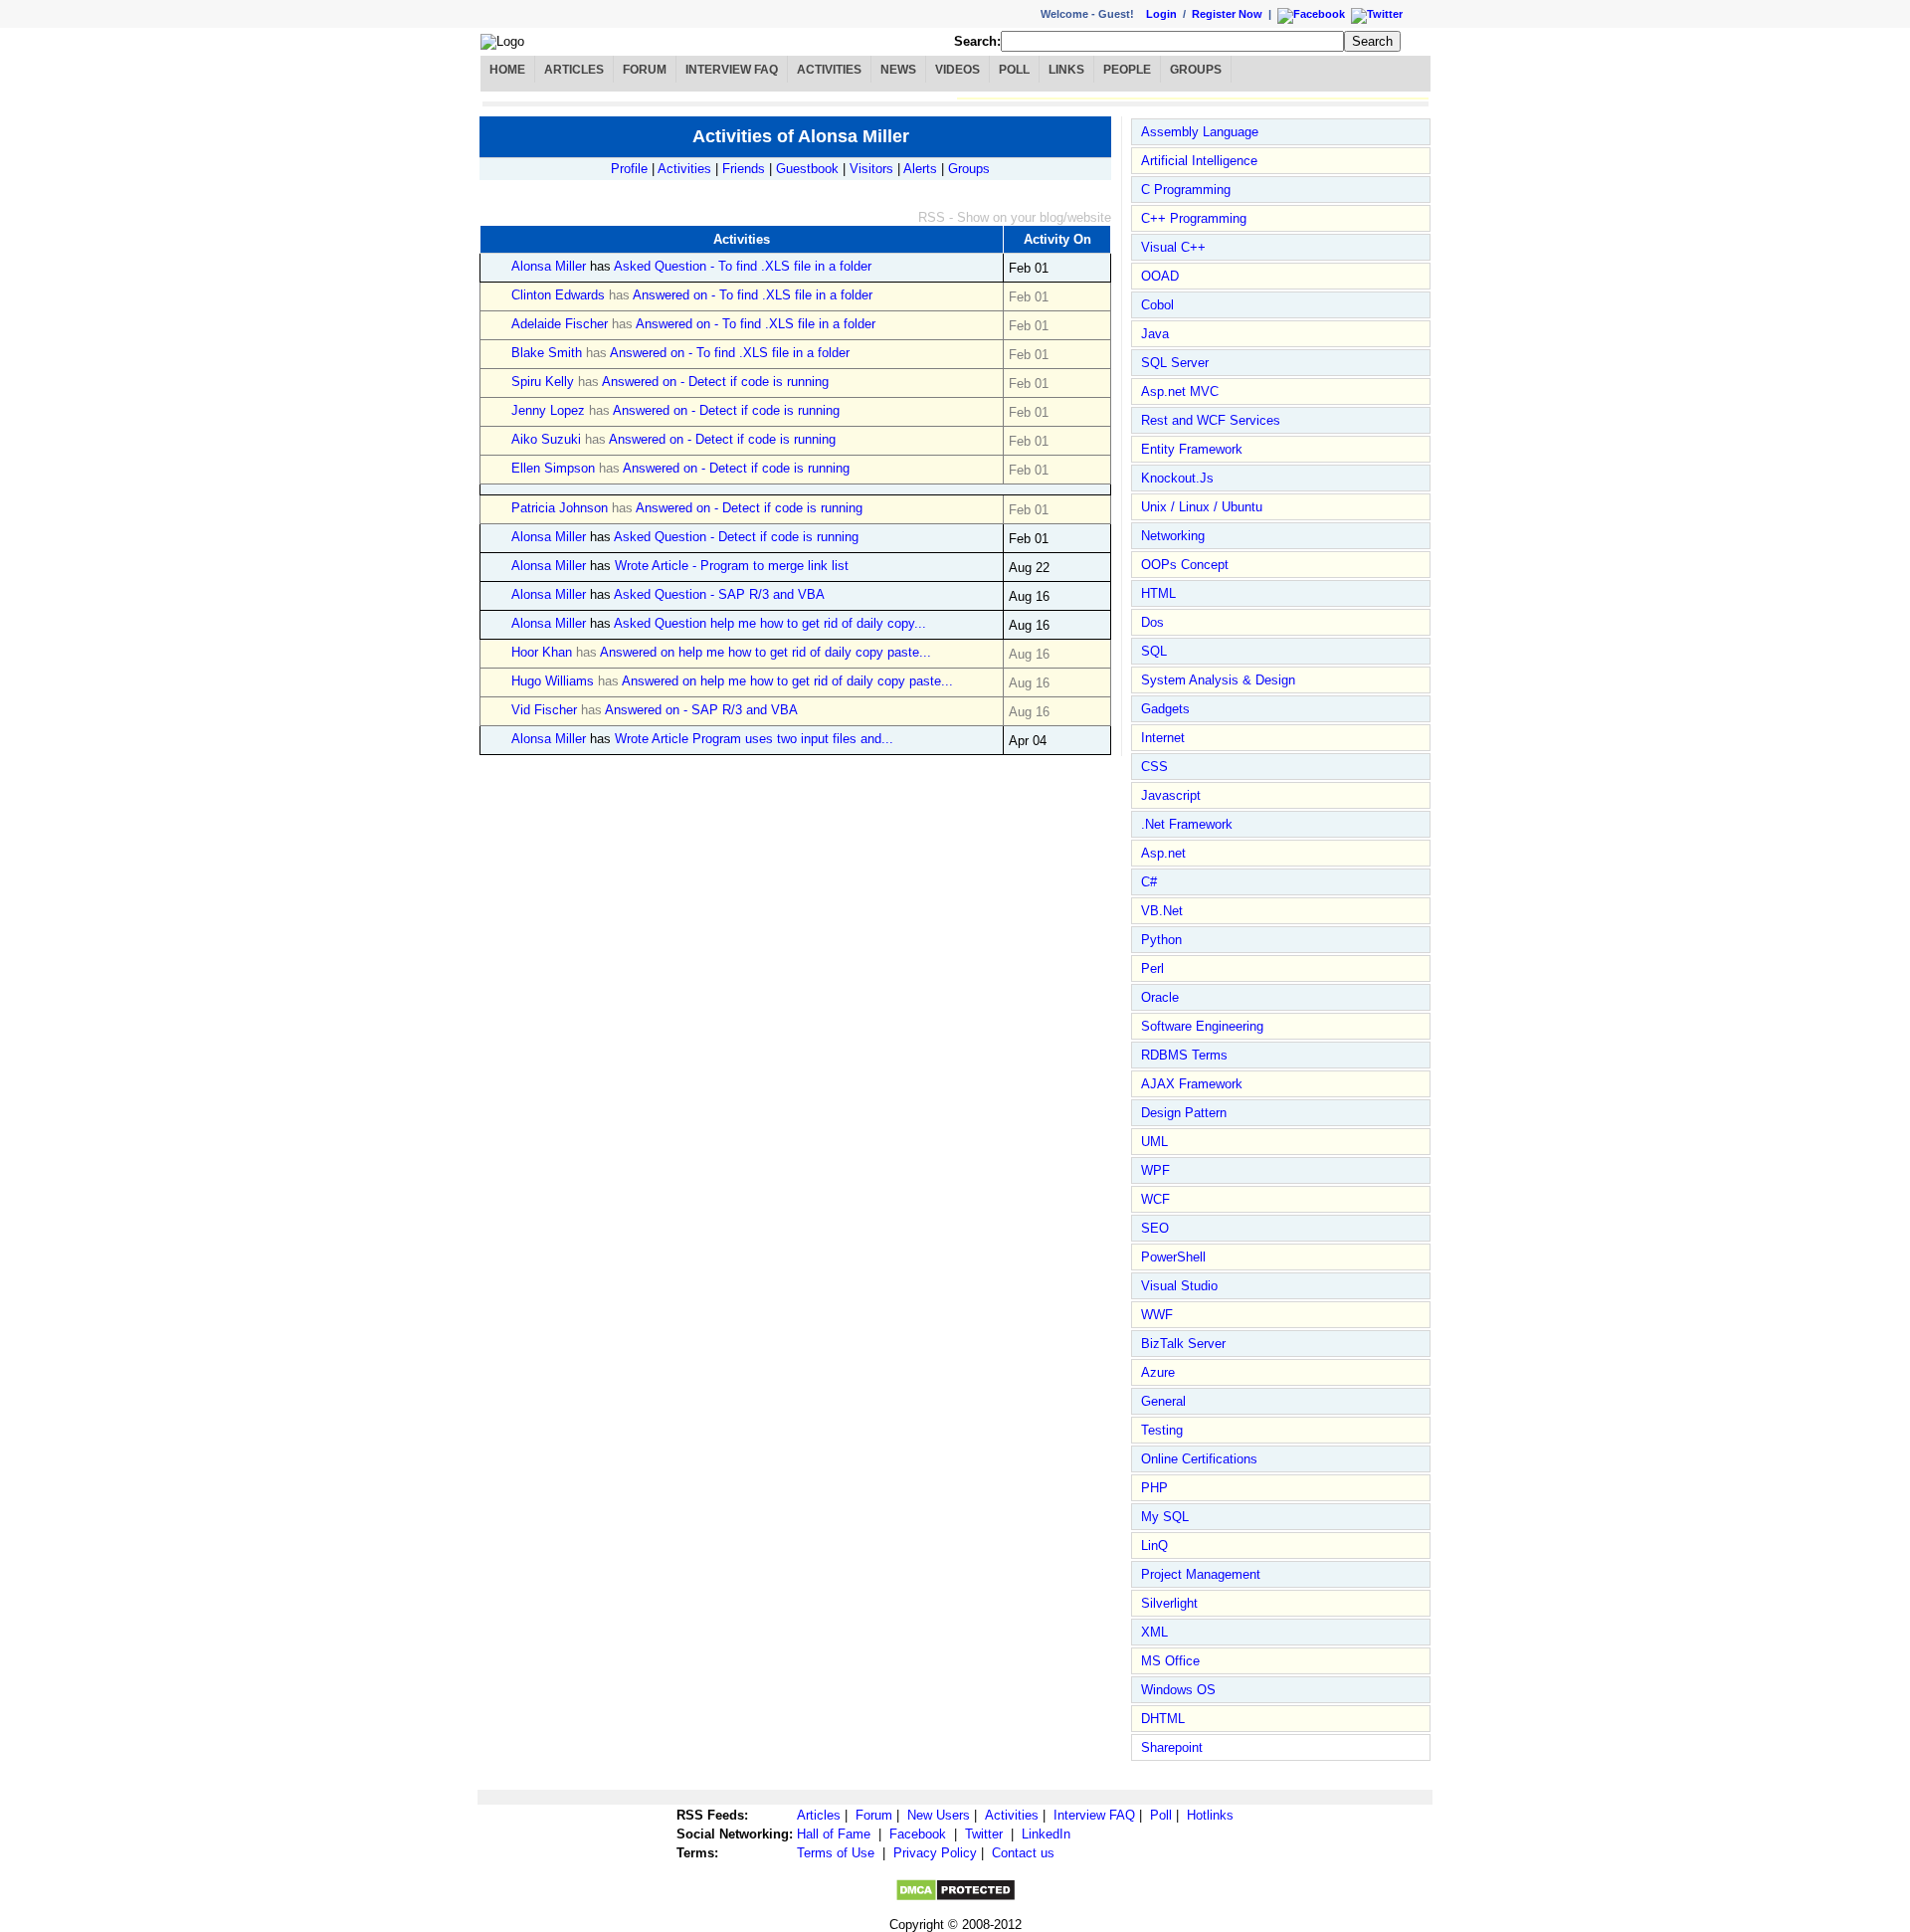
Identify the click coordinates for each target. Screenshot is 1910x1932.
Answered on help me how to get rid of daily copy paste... (765, 652)
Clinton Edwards (558, 295)
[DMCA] (955, 1898)
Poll (1014, 70)
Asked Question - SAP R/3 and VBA (719, 594)
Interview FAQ (732, 70)
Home (507, 70)
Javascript (1171, 795)
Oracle (1160, 997)
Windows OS (1178, 1690)
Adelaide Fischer (560, 324)
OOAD (1160, 276)
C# (1149, 882)
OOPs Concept (1185, 565)
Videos (957, 70)
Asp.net (1163, 853)
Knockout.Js (1177, 478)
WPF (1155, 1170)
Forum (645, 70)
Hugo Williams (553, 681)
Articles (574, 70)
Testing (1162, 1430)
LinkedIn (1046, 1834)
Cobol (1157, 305)
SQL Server (1175, 363)
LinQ (1154, 1546)
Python (1161, 940)
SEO (1155, 1228)
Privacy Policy (935, 1853)
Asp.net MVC (1180, 391)
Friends (744, 169)
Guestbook (807, 169)
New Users (939, 1815)
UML (1154, 1142)
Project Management (1201, 1574)
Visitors (871, 169)
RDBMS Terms (1184, 1055)
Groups (1196, 70)
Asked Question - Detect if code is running (736, 537)
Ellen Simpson (553, 468)
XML (1154, 1632)
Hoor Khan (542, 652)
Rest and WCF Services (1211, 420)
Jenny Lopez (548, 410)
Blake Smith (547, 353)
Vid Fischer (544, 710)
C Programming (1186, 190)
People (1127, 70)
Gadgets (1165, 709)
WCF (1155, 1199)
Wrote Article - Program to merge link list (732, 566)
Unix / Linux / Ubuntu (1202, 507)
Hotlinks (1210, 1815)
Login (1161, 14)
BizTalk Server (1183, 1344)
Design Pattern (1184, 1113)
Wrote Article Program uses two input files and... (754, 739)
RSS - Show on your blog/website (1015, 217)
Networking (1173, 536)
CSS (1154, 767)
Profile (629, 169)
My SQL (1165, 1517)
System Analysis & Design (1218, 680)
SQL (1154, 651)
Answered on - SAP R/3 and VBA (701, 710)
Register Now (1227, 14)
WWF (1157, 1315)
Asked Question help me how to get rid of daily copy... (770, 623)
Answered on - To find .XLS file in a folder (753, 295)
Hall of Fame (834, 1834)
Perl (1152, 968)
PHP (1154, 1488)
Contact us (1023, 1853)
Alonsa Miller (549, 266)
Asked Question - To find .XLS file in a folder (743, 266)
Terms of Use (836, 1853)
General (1163, 1401)
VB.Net (1162, 911)
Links (1066, 70)
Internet (1163, 738)
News (898, 70)
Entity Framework (1192, 449)
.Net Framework (1187, 824)
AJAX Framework (1192, 1084)
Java (1155, 334)
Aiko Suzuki (546, 439)
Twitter (984, 1834)
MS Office (1170, 1661)
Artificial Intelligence (1199, 161)
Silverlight (1169, 1603)
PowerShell (1173, 1257)
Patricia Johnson (560, 508)
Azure (1158, 1372)
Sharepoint (1172, 1747)
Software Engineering (1202, 1026)
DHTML (1163, 1719)
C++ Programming (1194, 218)
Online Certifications (1199, 1459)
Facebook (918, 1834)
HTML (1158, 593)
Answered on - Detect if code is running (715, 382)
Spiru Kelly (543, 382)
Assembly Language (1200, 132)
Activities (829, 70)
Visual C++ (1173, 247)
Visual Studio (1179, 1286)
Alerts (920, 169)
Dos (1152, 622)
